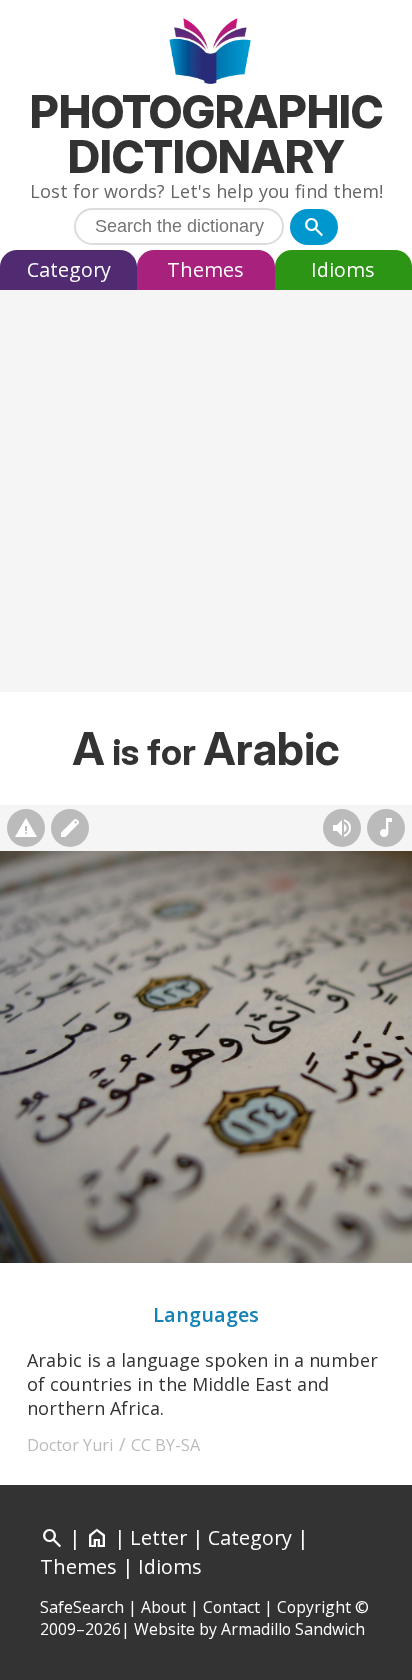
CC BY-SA (165, 1445)
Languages (206, 1314)
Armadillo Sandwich (293, 1629)
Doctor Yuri (70, 1445)
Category (69, 269)
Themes (205, 269)
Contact (231, 1607)
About (163, 1607)
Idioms (343, 269)
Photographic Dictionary (206, 134)
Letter (158, 1537)
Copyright (314, 1607)
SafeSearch (82, 1607)
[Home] (206, 53)
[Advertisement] (206, 496)
